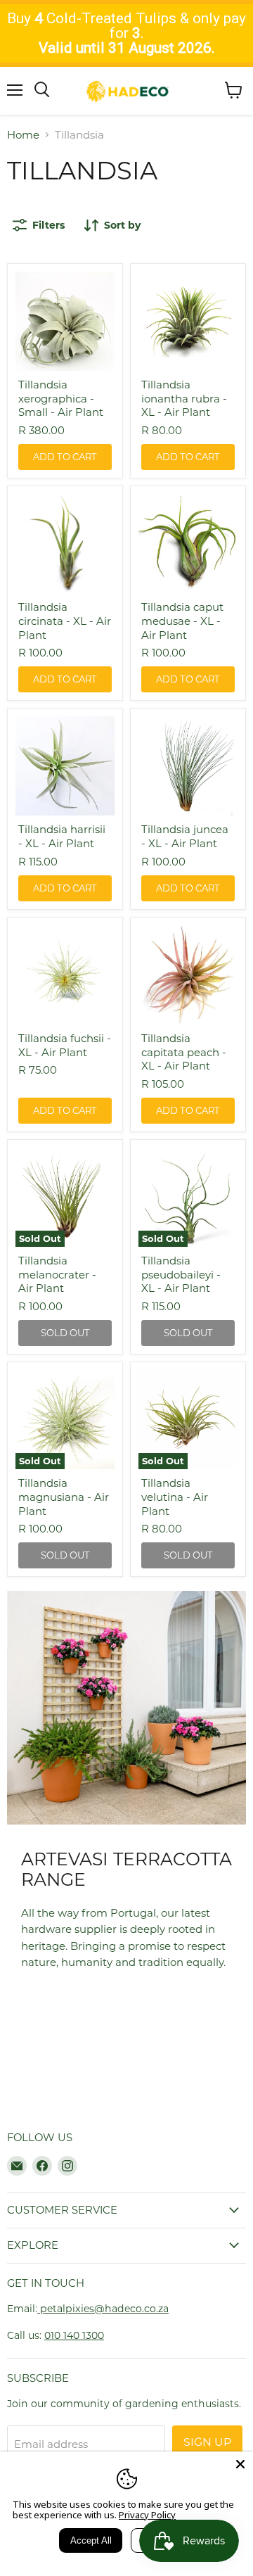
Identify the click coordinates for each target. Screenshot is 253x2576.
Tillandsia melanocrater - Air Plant (57, 1274)
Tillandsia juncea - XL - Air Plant (185, 836)
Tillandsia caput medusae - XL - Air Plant (182, 621)
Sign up (207, 2442)
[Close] (240, 2464)
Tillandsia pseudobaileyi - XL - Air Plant (181, 1274)
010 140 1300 (74, 2335)
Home (23, 135)
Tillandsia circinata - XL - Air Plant (65, 621)
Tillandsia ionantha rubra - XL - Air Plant (184, 398)
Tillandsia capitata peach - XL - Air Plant (184, 1052)
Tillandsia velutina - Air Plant (175, 1497)
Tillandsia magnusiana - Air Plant (64, 1497)
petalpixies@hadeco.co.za (103, 2309)
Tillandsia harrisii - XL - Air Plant (62, 836)
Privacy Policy (147, 2515)
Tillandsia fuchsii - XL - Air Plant (65, 1045)
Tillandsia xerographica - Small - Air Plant (61, 398)
